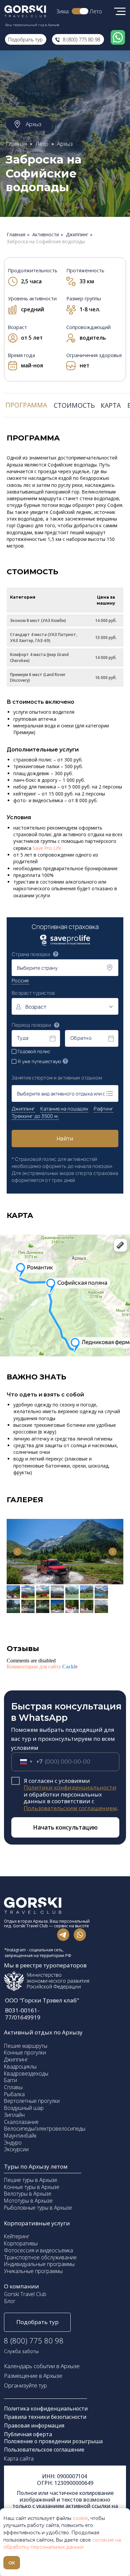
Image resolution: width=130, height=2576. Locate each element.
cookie (80, 2518)
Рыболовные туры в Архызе (38, 2208)
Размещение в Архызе (33, 2376)
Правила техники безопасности (45, 2417)
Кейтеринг (17, 2236)
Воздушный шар (24, 2108)
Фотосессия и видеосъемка (38, 2250)
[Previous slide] (17, 1552)
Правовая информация (35, 2426)
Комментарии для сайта (42, 1667)
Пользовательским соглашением (70, 1808)
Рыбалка (14, 2094)
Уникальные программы (33, 2271)
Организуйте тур (25, 2385)
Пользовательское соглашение (44, 2450)
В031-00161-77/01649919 (23, 2014)
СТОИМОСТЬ (74, 405)
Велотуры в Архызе (28, 2194)
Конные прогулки (25, 2052)
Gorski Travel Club (25, 2294)
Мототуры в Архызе (28, 2201)
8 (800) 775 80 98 (81, 39)
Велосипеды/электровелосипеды (45, 2129)
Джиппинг (77, 235)
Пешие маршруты (26, 2046)
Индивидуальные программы (39, 2264)
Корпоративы (21, 2243)
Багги (10, 2080)
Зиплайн (14, 2115)
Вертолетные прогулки (32, 2101)
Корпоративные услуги (37, 2223)
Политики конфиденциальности (70, 1787)
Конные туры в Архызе (32, 2187)
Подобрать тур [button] (37, 2322)
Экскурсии (16, 2149)
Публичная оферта (28, 2434)
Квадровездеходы (26, 2073)
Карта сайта (19, 2459)
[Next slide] (113, 1552)
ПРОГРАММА (26, 405)
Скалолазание (21, 2122)
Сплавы (13, 2087)
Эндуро (13, 2143)
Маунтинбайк (20, 2136)
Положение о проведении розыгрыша (53, 2441)
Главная (16, 144)
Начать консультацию (65, 1827)
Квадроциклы (20, 2066)
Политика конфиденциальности (46, 2408)
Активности (46, 235)
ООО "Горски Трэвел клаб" (42, 2000)
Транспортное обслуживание (40, 2257)
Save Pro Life (47, 848)
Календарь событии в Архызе (42, 2366)
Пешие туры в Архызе (31, 2180)
